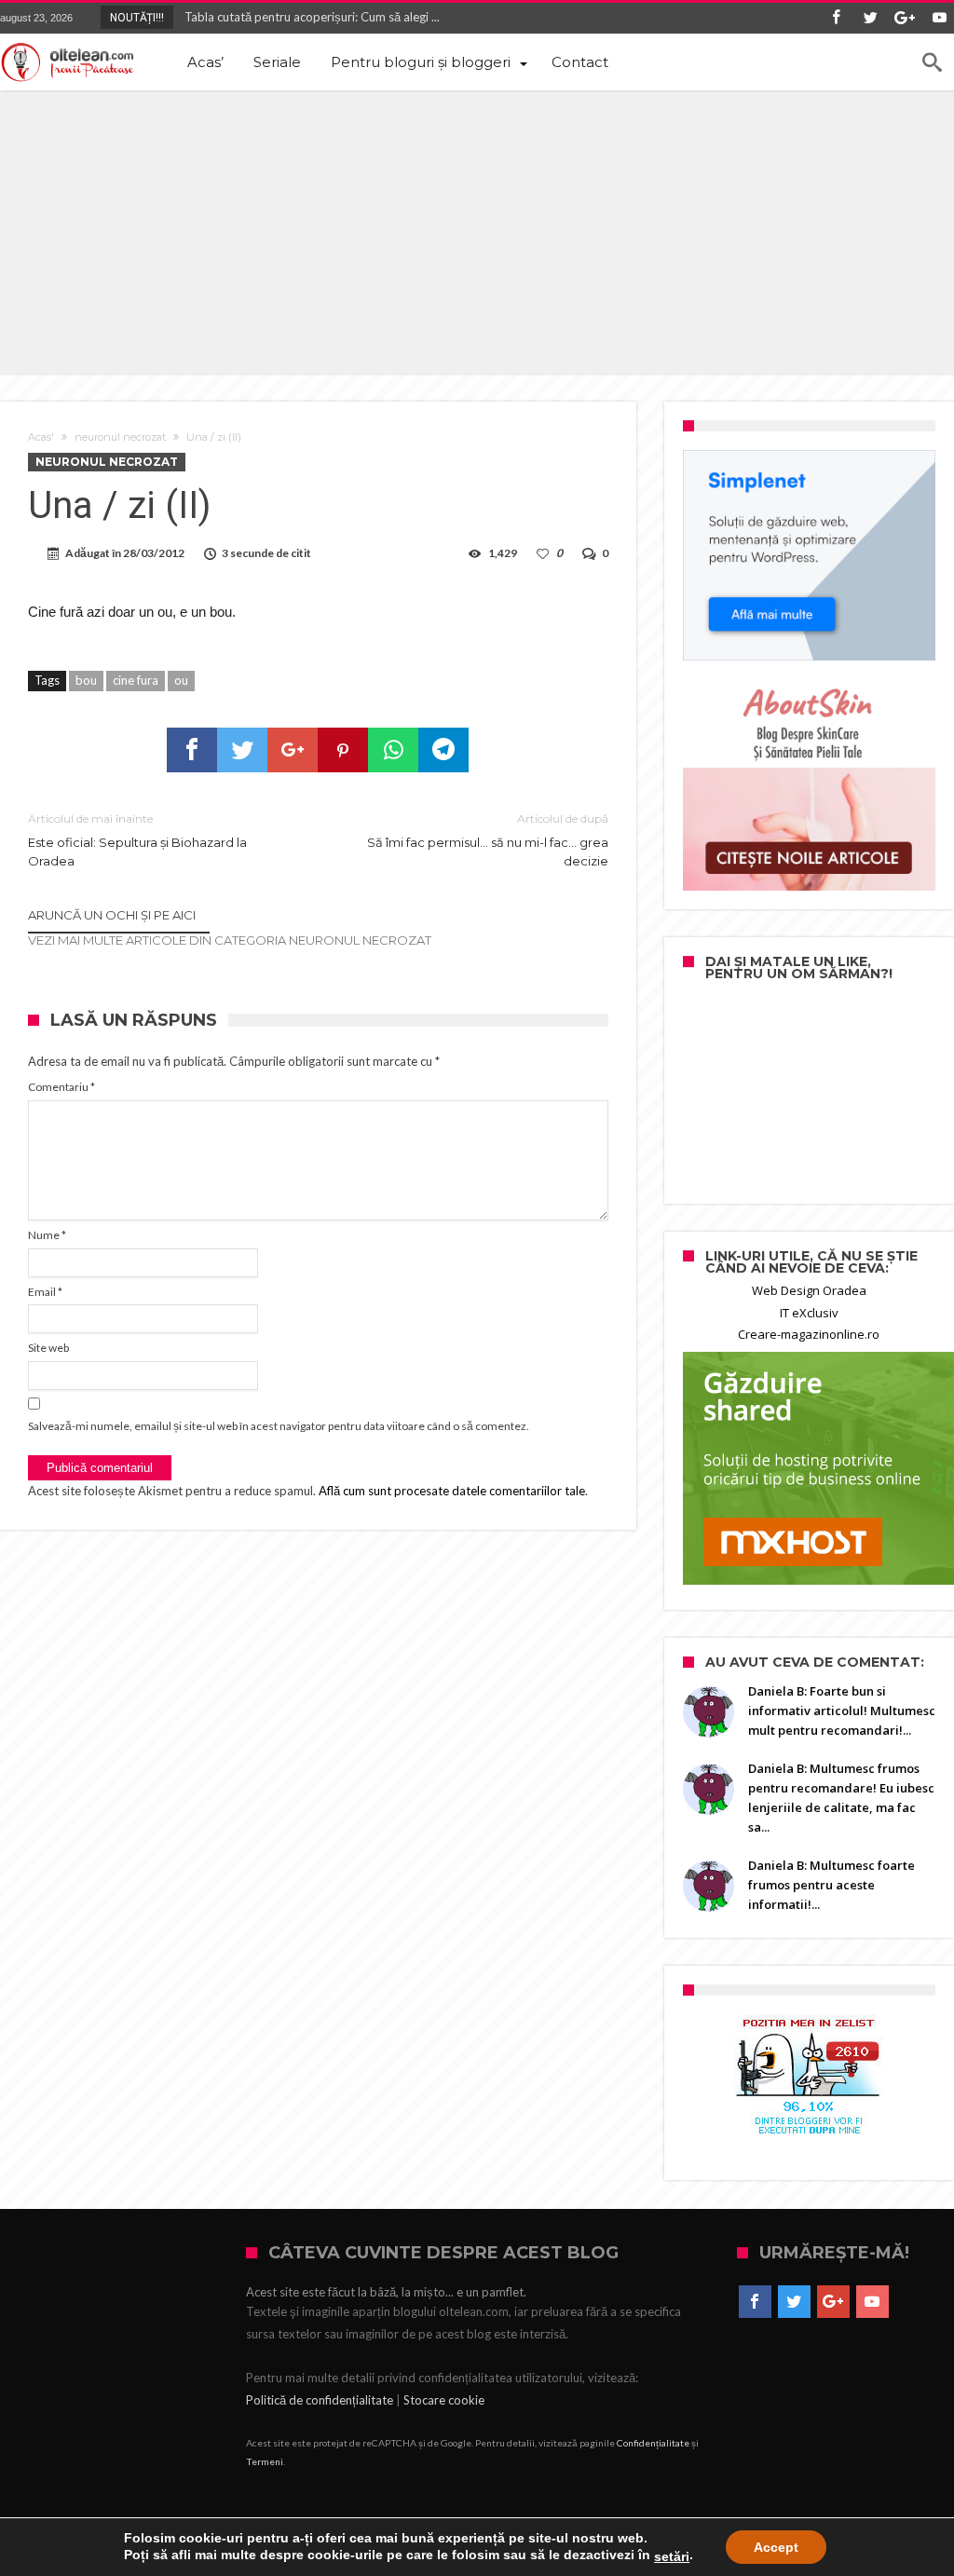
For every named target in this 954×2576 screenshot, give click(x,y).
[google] (293, 750)
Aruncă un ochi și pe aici (112, 915)
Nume (47, 1235)
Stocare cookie (444, 2400)
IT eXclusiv (809, 1313)
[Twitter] (870, 18)
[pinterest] (343, 750)
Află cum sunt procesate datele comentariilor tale (452, 1491)
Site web (48, 1348)
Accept (776, 2547)
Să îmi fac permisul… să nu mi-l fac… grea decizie (487, 840)
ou (181, 680)
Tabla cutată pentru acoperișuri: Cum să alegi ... (308, 17)
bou (86, 680)
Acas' (41, 437)
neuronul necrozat (120, 437)
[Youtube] (939, 18)
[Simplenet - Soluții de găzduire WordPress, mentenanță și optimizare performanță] (809, 555)
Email (45, 1292)
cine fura (136, 680)
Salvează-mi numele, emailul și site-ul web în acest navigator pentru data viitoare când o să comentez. (279, 1426)
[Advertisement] (477, 230)
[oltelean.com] (68, 62)
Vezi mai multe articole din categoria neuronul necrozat (230, 940)
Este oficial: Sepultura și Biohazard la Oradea (137, 840)
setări (672, 2556)
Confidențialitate (653, 2443)
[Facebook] (836, 18)
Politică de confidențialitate (320, 2400)
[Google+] (905, 18)
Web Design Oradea (809, 1290)
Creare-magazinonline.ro (809, 1334)
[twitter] (242, 750)
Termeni (265, 2461)
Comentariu (61, 1087)
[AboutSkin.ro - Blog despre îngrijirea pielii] (809, 785)
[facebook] (192, 750)
